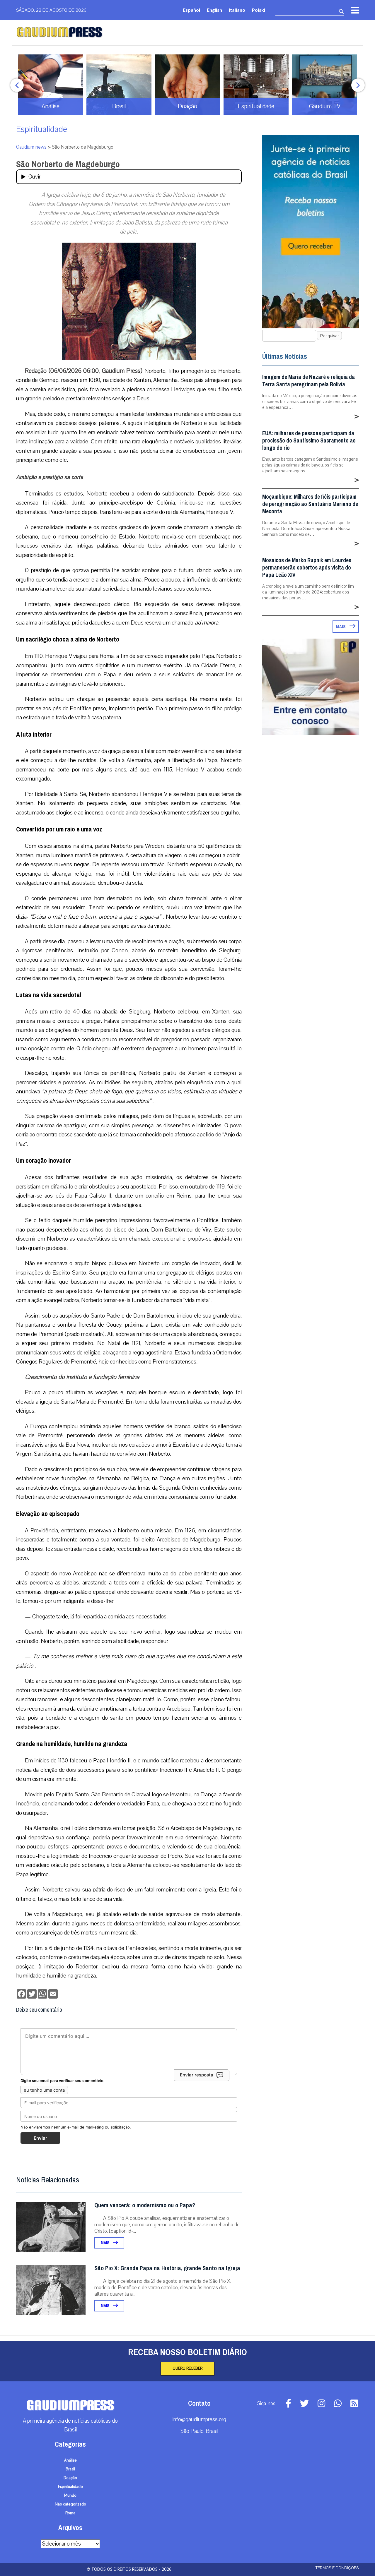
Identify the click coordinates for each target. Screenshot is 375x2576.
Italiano (237, 10)
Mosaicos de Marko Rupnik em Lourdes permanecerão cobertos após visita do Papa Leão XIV (307, 568)
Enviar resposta (197, 2075)
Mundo (70, 2496)
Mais (105, 2243)
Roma (70, 2513)
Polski (259, 10)
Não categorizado (70, 2504)
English (214, 10)
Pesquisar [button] (329, 336)
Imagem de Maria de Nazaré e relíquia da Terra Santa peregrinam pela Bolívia (308, 381)
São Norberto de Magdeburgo (68, 164)
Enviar (40, 2138)
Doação (70, 2478)
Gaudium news (31, 147)
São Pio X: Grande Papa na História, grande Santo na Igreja (167, 2268)
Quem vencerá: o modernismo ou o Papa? (145, 2205)
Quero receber (187, 2369)
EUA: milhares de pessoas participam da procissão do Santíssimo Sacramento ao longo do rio (309, 441)
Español (191, 10)
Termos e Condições (337, 2568)
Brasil (70, 2469)
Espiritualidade (42, 129)
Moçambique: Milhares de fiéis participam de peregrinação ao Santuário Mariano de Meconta (310, 504)
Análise (70, 2460)
